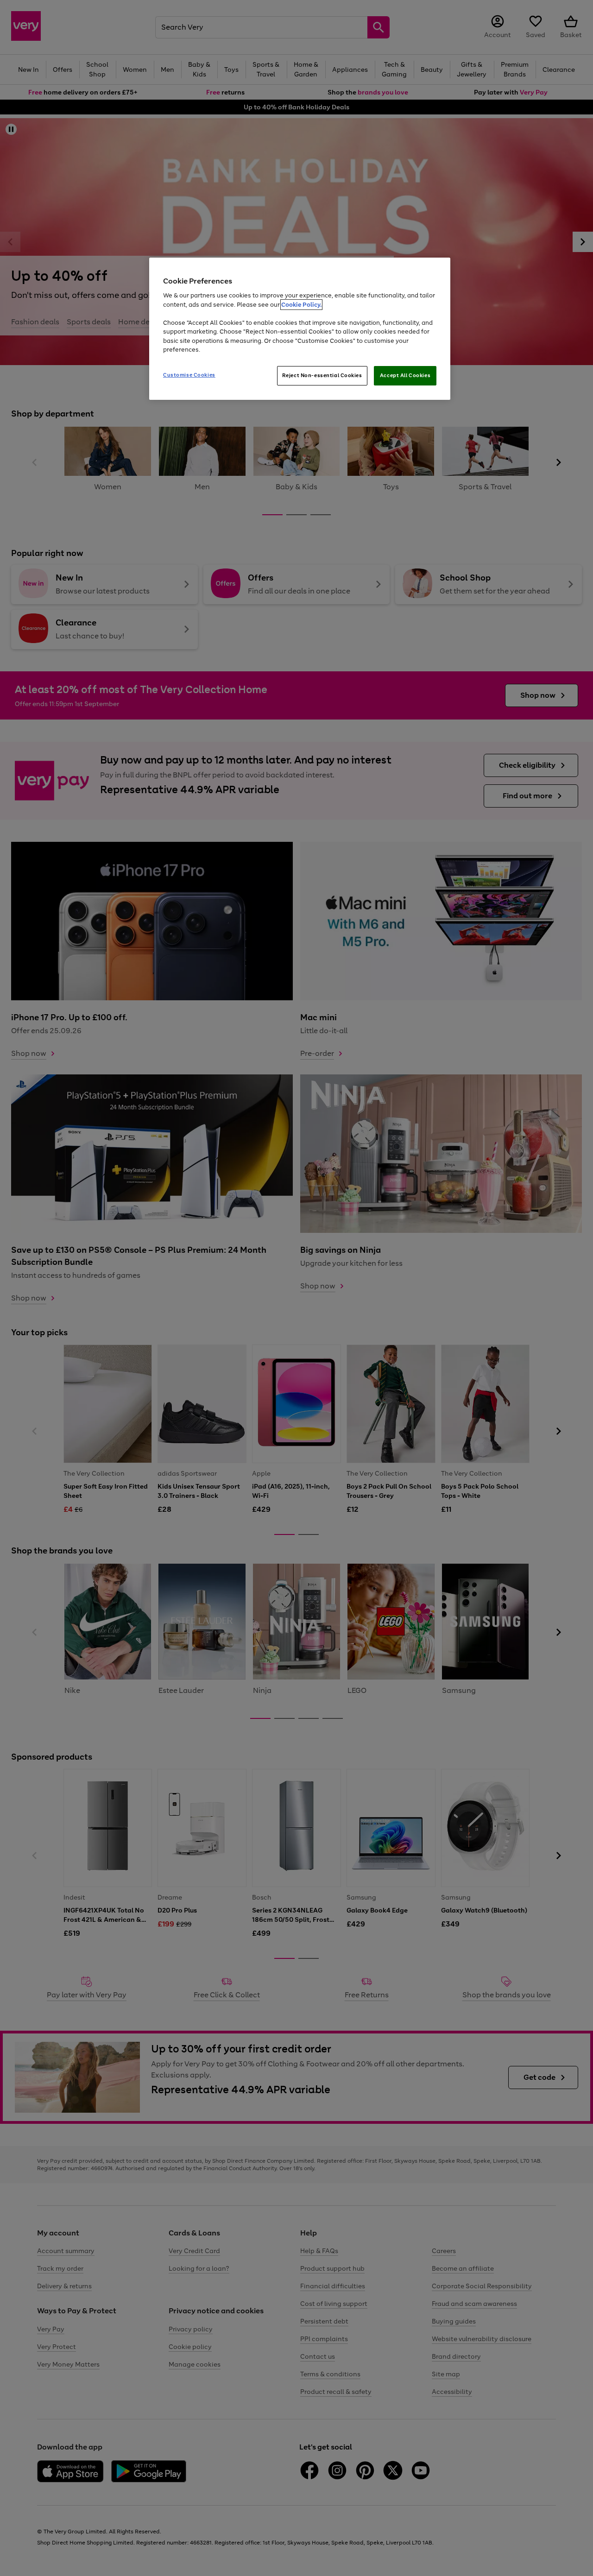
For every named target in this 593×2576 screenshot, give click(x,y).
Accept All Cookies (405, 375)
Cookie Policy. (301, 305)
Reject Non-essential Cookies (322, 375)
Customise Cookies (189, 375)
